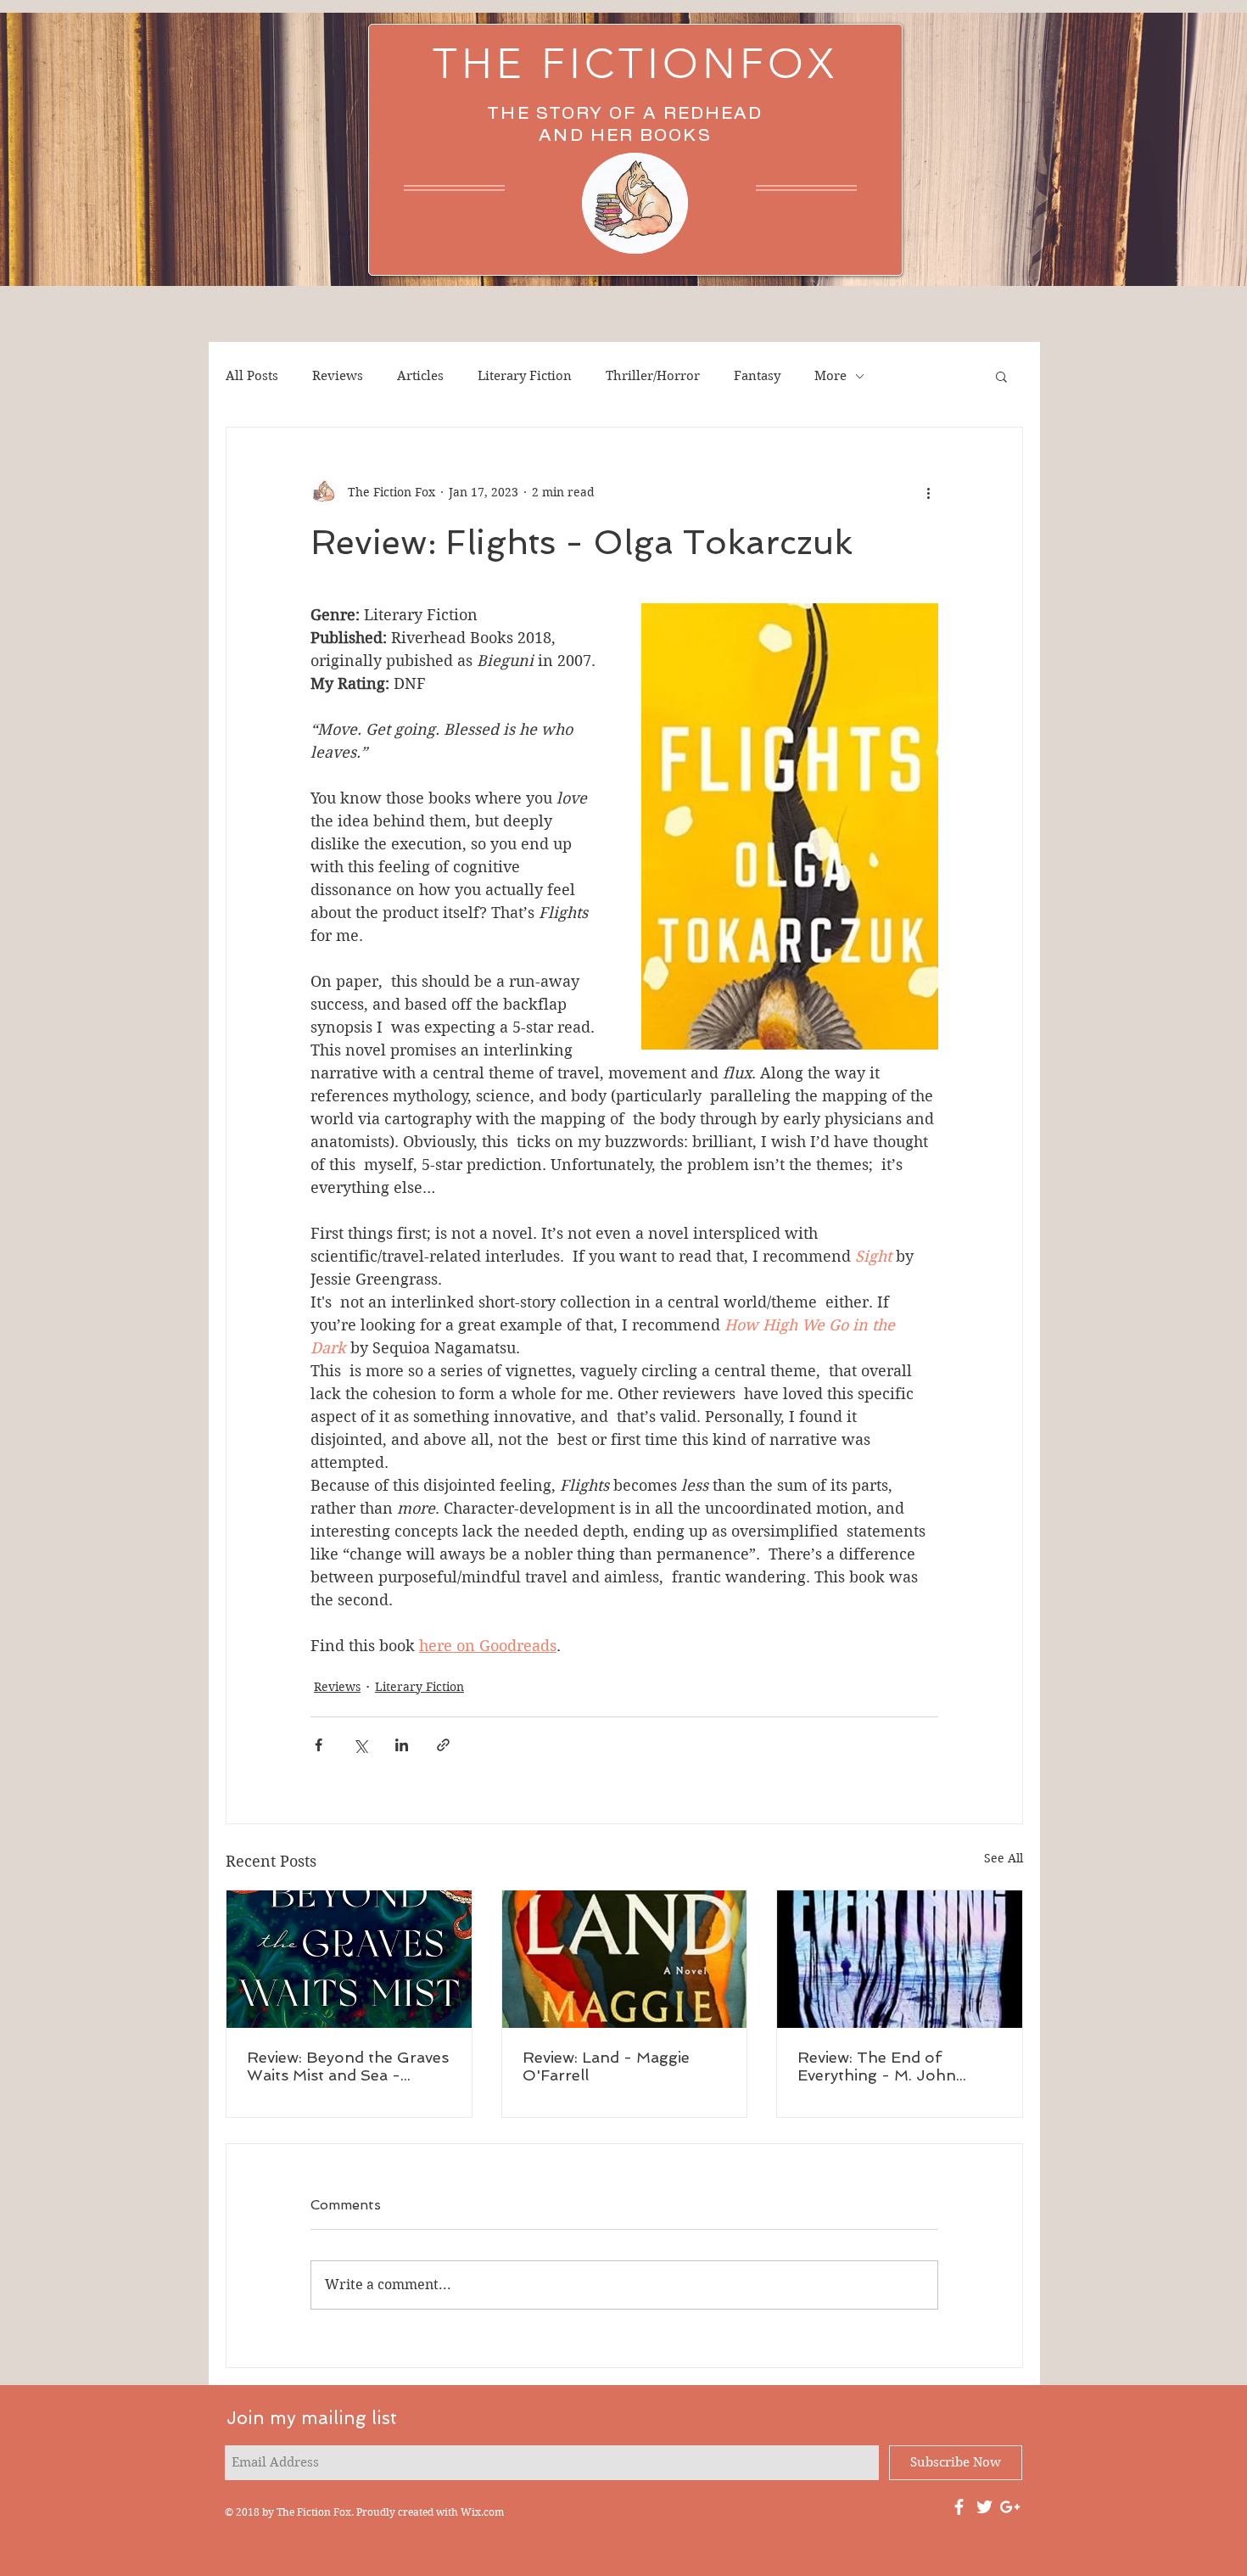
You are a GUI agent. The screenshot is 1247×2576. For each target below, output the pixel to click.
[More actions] (928, 492)
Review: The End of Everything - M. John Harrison (877, 2066)
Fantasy (757, 376)
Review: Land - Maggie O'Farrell (606, 2066)
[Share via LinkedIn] (402, 1745)
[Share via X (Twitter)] (360, 1745)
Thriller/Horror (653, 376)
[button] (1001, 376)
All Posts (252, 376)
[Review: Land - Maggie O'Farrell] (625, 1959)
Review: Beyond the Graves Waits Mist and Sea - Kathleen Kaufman (348, 2066)
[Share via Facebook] (319, 1745)
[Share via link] (443, 1745)
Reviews (338, 376)
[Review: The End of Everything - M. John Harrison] (900, 1959)
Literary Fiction (525, 376)
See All (1004, 1858)
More (830, 376)
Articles (420, 376)
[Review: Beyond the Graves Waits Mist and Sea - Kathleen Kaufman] (349, 1959)
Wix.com (482, 2512)
